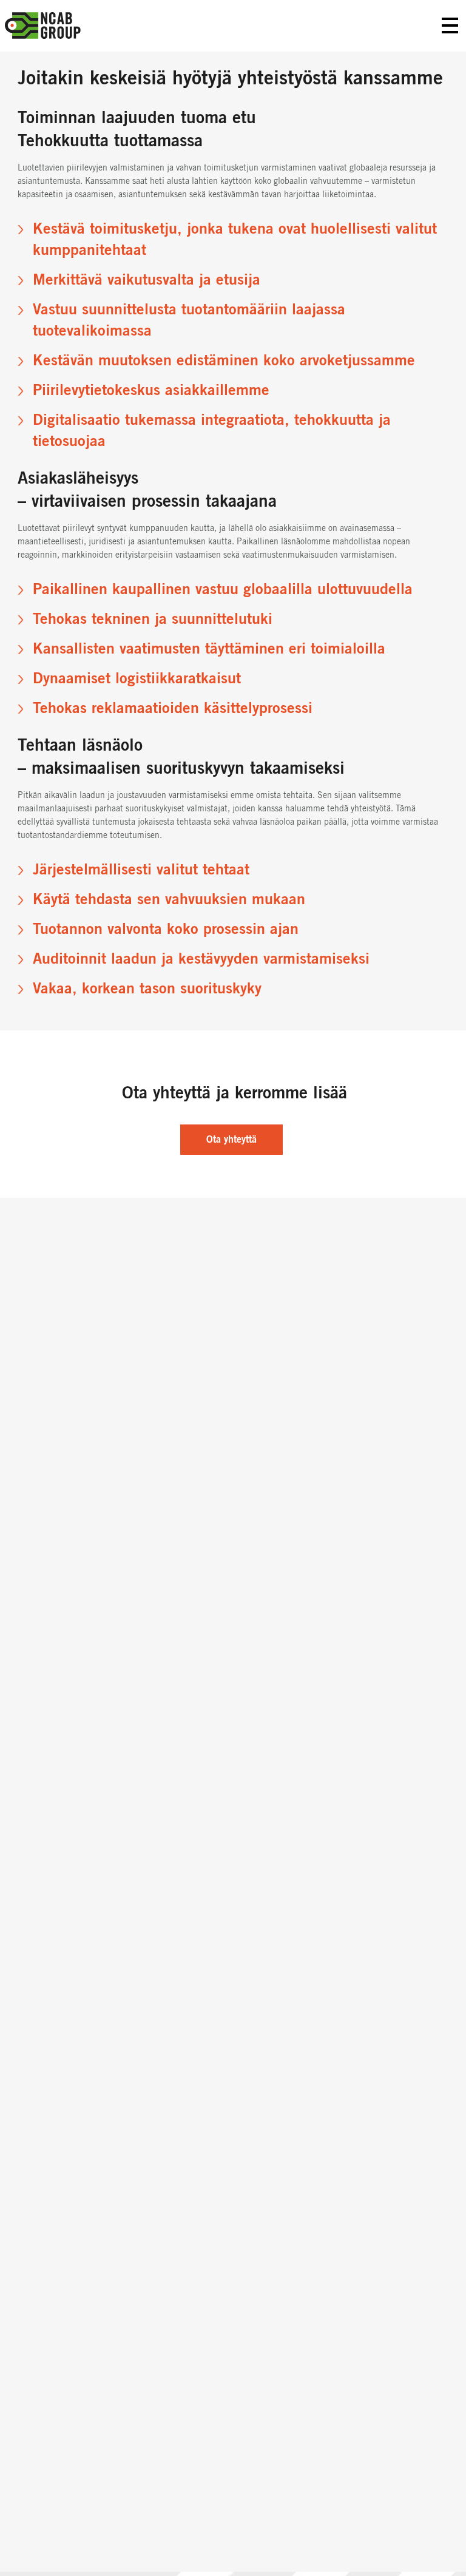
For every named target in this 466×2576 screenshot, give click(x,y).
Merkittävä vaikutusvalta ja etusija (147, 280)
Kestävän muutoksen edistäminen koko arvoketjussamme (224, 361)
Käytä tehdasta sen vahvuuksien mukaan (169, 900)
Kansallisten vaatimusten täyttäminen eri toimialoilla (209, 649)
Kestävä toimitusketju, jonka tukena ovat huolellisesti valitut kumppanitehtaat (235, 240)
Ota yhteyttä (231, 1140)
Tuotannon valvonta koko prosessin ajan (166, 929)
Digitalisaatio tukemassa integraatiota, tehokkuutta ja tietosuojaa (212, 431)
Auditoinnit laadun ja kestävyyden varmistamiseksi (201, 959)
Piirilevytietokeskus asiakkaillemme (151, 390)
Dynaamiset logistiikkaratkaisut (137, 679)
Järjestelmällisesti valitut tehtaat (141, 870)
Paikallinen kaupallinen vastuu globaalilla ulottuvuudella (223, 590)
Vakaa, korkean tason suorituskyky (147, 989)
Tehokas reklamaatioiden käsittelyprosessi (173, 708)
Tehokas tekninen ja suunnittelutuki (153, 619)
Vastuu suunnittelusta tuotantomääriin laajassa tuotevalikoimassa (189, 320)
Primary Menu (450, 26)
